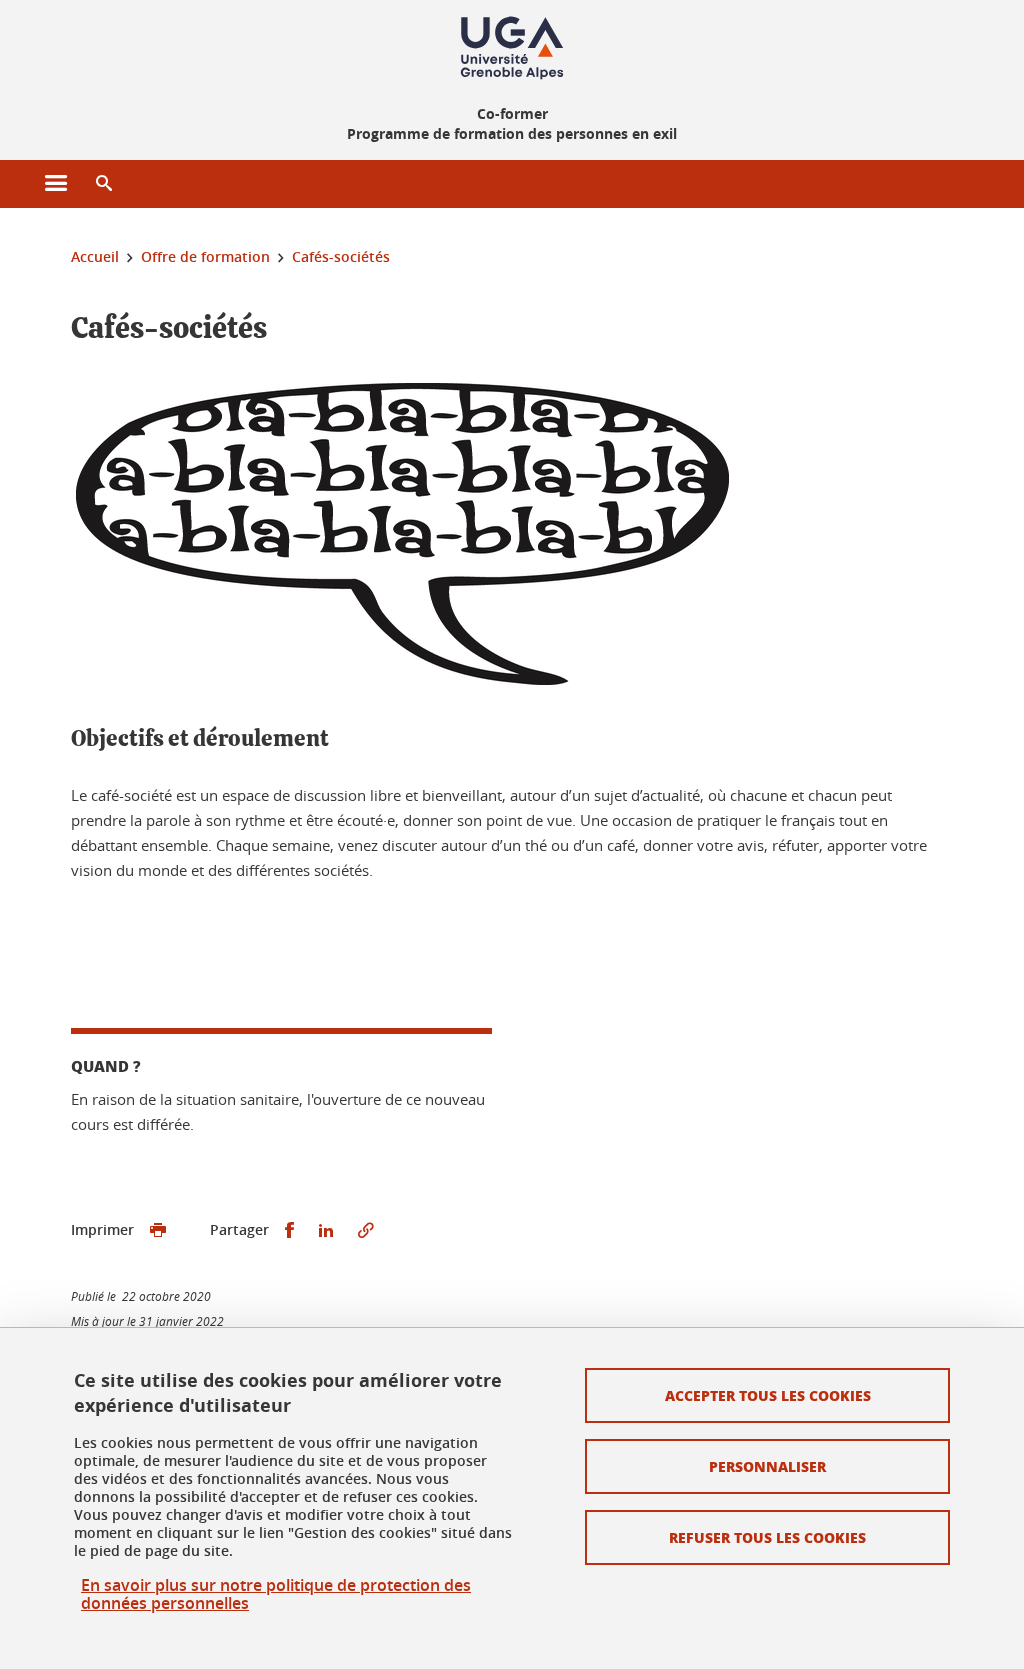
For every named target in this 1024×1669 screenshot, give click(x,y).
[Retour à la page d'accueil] (512, 48)
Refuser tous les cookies (767, 1537)
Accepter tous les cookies (768, 1395)
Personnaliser (767, 1466)
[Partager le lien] (366, 1230)
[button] (104, 184)
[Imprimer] (158, 1230)
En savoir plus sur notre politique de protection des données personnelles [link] (276, 1594)
